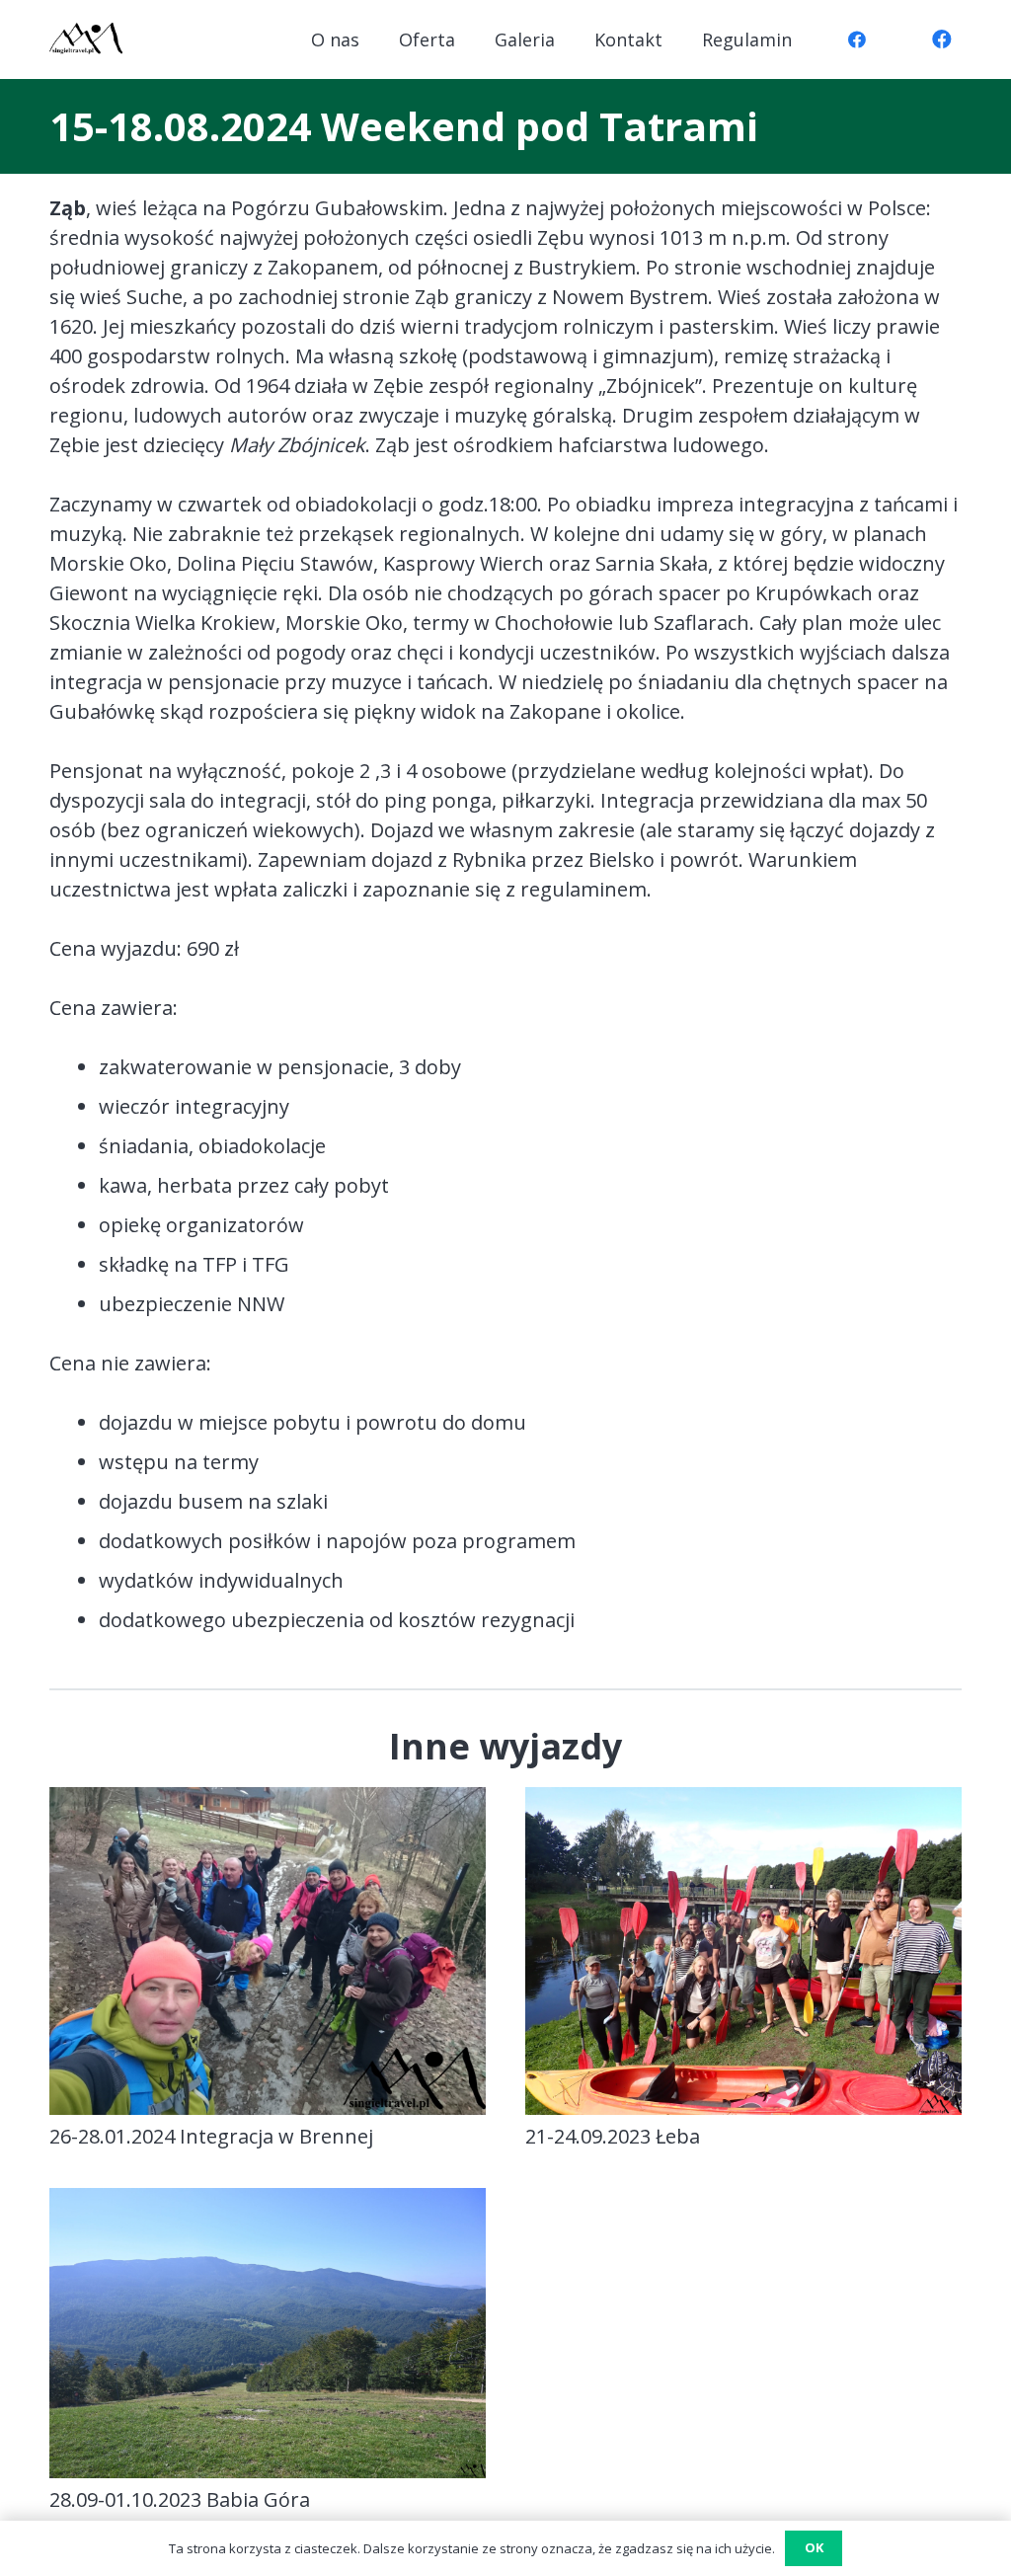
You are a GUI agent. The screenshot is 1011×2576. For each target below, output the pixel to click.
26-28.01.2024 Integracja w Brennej (211, 2136)
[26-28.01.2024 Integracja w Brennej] (268, 1801)
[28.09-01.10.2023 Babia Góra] (268, 2202)
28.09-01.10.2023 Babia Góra (180, 2499)
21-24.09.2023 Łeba (613, 2136)
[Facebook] (857, 39)
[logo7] (86, 40)
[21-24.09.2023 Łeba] (743, 1801)
